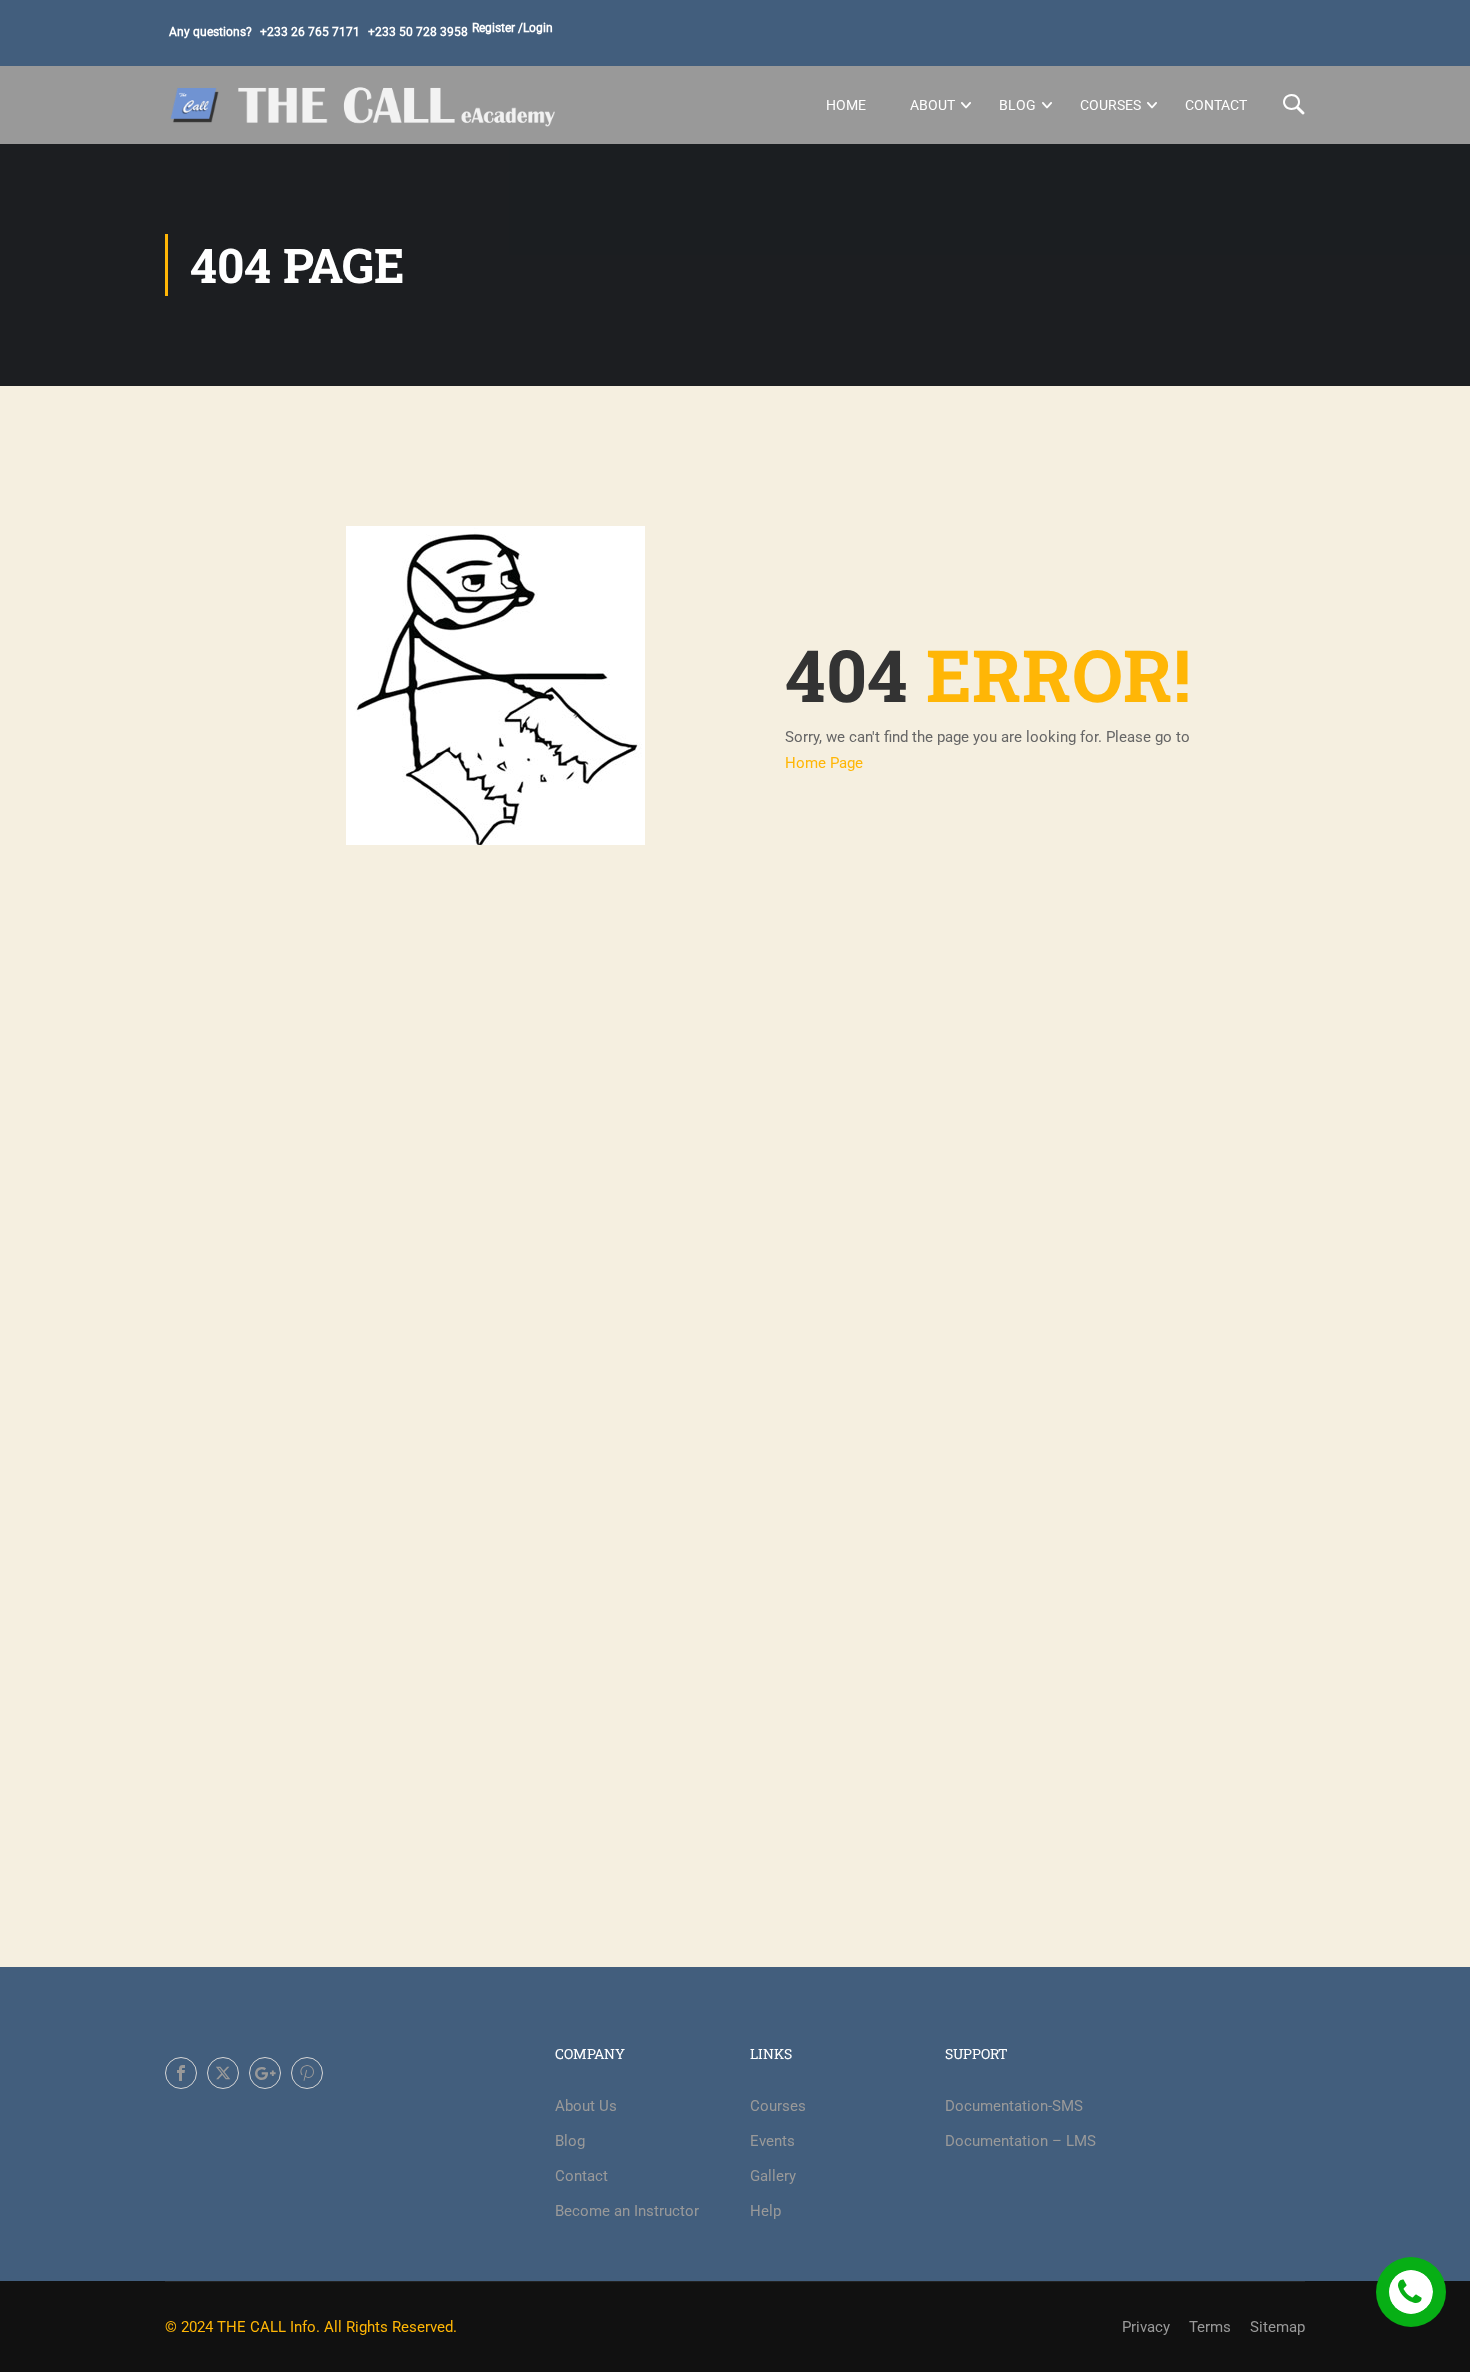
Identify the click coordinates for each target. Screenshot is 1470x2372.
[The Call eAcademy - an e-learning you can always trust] (365, 105)
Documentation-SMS (1014, 2106)
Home (846, 105)
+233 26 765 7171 (310, 32)
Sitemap (1277, 2327)
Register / (497, 28)
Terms (1210, 2327)
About (932, 105)
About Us (586, 2106)
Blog (1017, 105)
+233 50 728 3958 (418, 32)
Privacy (1146, 2327)
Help (765, 2211)
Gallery (773, 2176)
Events (772, 2141)
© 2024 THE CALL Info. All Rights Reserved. (311, 2327)
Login (538, 28)
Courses (1110, 105)
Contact (1216, 105)
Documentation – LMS (1020, 2141)
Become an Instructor (627, 2211)
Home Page (824, 763)
